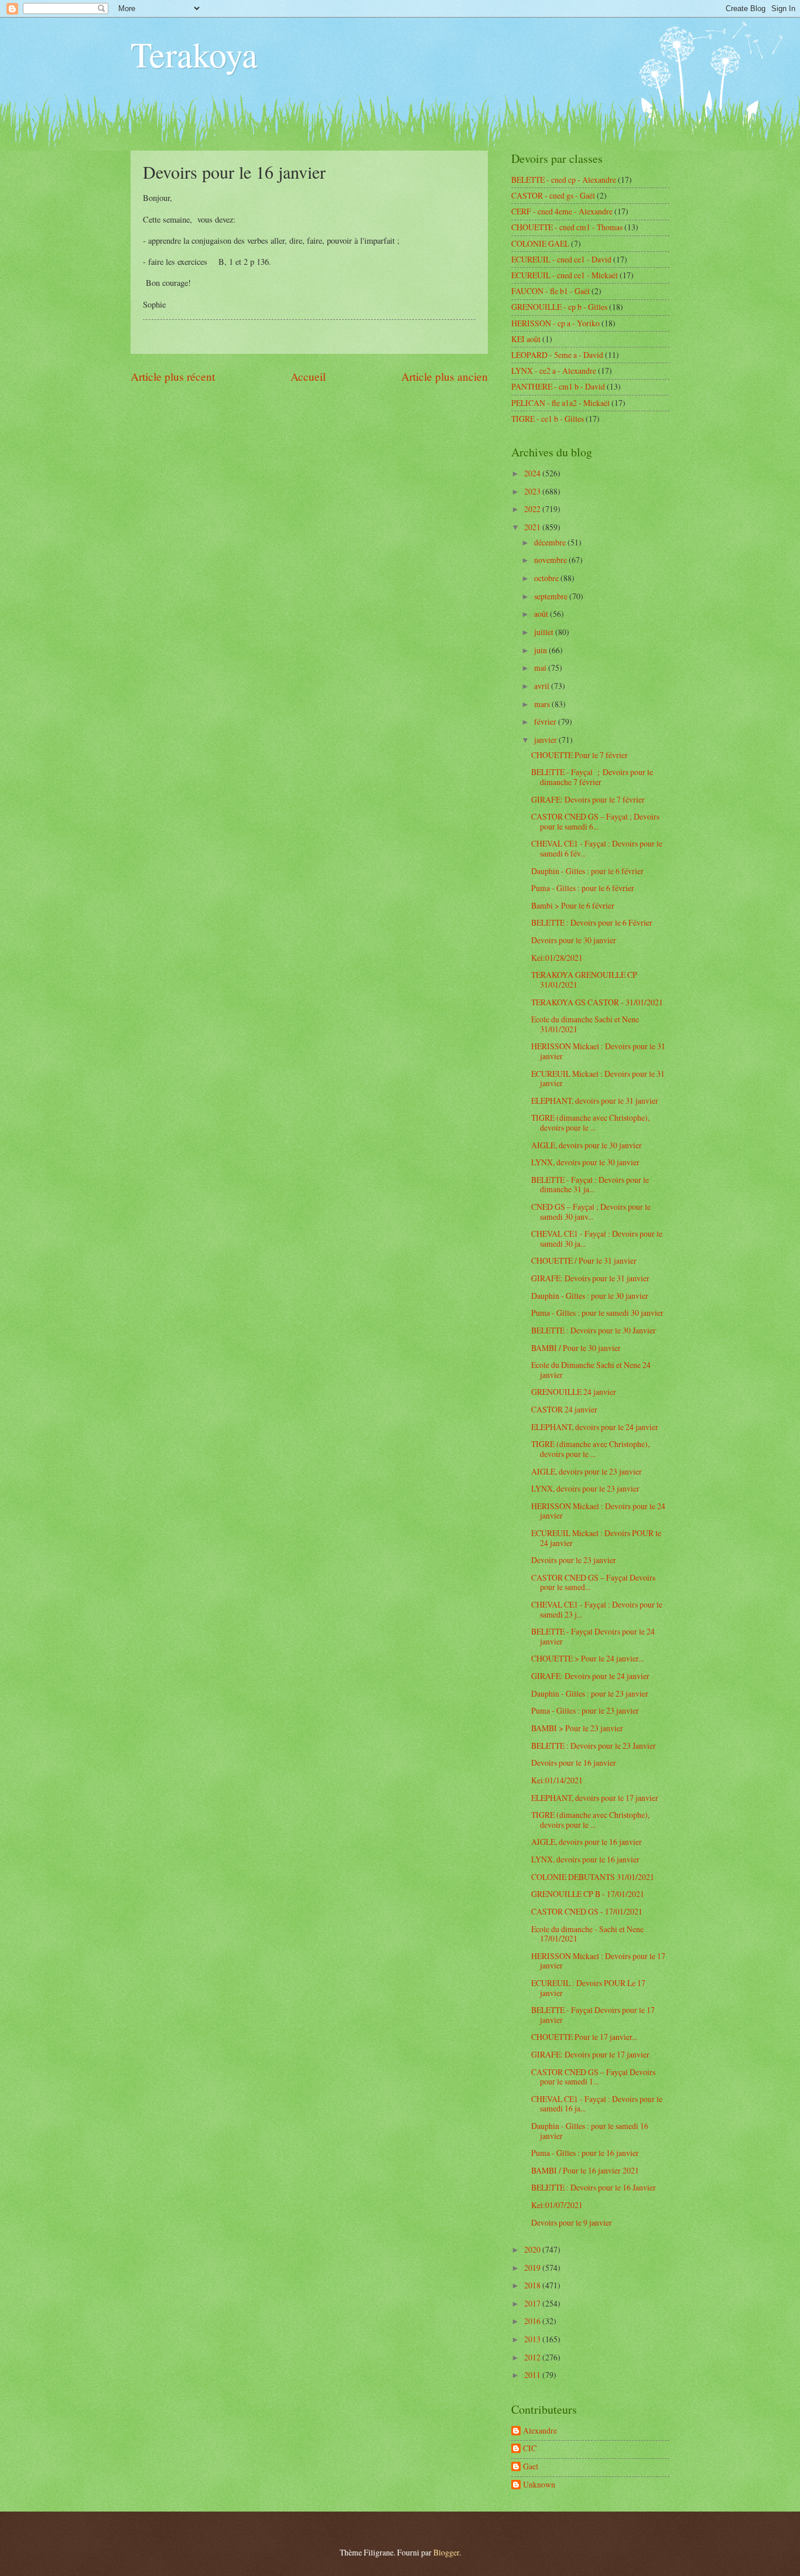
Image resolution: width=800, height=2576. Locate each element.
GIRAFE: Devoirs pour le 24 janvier (590, 1676)
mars (543, 704)
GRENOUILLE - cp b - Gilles (559, 307)
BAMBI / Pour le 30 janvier (576, 1348)
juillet (545, 632)
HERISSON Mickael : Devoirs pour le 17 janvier (598, 1961)
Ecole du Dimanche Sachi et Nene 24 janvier (591, 1370)
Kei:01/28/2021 (557, 958)
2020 (533, 2249)
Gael (531, 2467)
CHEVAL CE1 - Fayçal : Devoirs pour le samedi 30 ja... (597, 1238)
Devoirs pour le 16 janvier (574, 1763)
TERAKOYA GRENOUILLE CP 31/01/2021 (584, 980)
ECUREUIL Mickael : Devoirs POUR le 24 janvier (596, 1538)
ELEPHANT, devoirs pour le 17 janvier (595, 1798)
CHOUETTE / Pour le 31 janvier (584, 1260)
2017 (533, 2303)
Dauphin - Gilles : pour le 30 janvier (590, 1296)
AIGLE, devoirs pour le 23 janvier (587, 1471)
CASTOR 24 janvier (564, 1409)
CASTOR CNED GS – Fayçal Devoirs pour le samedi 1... (593, 2077)
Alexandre (540, 2431)
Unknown (539, 2485)
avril (543, 686)
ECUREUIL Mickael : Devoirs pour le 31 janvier (598, 1079)
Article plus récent (173, 376)
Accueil (308, 376)
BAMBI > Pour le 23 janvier (577, 1728)
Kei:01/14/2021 (557, 1780)
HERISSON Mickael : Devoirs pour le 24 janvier (598, 1511)
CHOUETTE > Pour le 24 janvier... (587, 1658)
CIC (530, 2449)
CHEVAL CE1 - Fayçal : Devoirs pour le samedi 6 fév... (597, 848)
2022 (533, 509)
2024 (533, 473)
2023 (533, 491)
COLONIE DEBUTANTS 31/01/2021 (593, 1877)
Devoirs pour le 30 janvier (574, 940)
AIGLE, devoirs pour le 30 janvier (587, 1145)
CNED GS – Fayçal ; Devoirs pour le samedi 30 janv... (591, 1212)
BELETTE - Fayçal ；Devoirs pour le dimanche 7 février (592, 777)
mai (541, 668)
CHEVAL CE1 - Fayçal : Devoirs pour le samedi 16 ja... (597, 2104)
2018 (533, 2285)
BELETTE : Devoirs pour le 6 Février (592, 922)
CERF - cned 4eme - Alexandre (562, 211)
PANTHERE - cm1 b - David (558, 386)
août (542, 614)
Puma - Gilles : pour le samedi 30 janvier (597, 1313)
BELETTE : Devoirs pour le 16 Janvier (594, 2187)
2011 (533, 2375)
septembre (552, 596)
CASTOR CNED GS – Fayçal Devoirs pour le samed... (593, 1582)
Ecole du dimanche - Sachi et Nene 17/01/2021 (587, 1934)
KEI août (526, 339)
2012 (533, 2357)
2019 (533, 2268)
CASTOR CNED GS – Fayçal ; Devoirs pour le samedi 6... (595, 821)
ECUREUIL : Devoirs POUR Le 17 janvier (588, 1988)
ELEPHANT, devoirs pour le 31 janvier (595, 1101)
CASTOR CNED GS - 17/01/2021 (587, 1911)
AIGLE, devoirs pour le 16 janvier (587, 1842)
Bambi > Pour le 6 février (573, 905)
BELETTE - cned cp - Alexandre (564, 180)
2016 (533, 2321)
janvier (546, 740)
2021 (533, 527)
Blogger (446, 2552)
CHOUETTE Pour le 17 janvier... (584, 2037)
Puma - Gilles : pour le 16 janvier (585, 2153)
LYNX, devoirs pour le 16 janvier (585, 1859)
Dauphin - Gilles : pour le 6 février (587, 871)
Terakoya (194, 54)
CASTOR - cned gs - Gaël (553, 195)
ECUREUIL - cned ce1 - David (561, 259)
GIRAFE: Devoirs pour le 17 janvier (590, 2054)
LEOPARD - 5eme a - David (557, 355)
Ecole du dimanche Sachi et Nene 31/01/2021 (585, 1024)
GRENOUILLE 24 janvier (574, 1392)
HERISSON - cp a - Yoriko (555, 323)
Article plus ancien (445, 376)
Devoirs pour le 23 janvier (574, 1560)
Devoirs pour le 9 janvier (572, 2222)
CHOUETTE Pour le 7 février (580, 755)
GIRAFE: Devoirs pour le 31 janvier (590, 1278)
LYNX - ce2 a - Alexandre (554, 371)
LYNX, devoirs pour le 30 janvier (585, 1162)
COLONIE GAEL (540, 243)
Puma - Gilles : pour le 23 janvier (585, 1710)
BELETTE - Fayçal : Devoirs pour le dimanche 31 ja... (590, 1185)
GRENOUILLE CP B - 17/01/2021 (588, 1894)
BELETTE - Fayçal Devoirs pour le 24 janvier (593, 1636)
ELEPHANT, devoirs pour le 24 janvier (595, 1427)
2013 (533, 2339)
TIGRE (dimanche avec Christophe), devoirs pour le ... (590, 1122)
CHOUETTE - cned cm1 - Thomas (567, 227)
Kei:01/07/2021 (557, 2205)
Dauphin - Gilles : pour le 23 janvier (590, 1693)
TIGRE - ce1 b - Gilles (548, 419)
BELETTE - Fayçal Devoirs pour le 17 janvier (593, 2015)
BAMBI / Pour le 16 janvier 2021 (585, 2170)
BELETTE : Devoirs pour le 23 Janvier (594, 1746)
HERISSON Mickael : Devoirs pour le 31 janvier (598, 1051)
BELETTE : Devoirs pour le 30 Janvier (594, 1330)
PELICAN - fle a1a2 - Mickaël (560, 403)
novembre (551, 560)
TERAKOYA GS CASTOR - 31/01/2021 (597, 1002)
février (546, 721)
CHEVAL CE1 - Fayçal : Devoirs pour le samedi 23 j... (597, 1609)
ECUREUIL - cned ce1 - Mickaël (565, 275)
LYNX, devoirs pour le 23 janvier (585, 1488)
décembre (551, 542)
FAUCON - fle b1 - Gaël (551, 291)
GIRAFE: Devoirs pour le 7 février (588, 799)
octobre (547, 578)
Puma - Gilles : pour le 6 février (583, 888)
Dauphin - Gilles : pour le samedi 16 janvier (590, 2131)
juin (541, 650)
